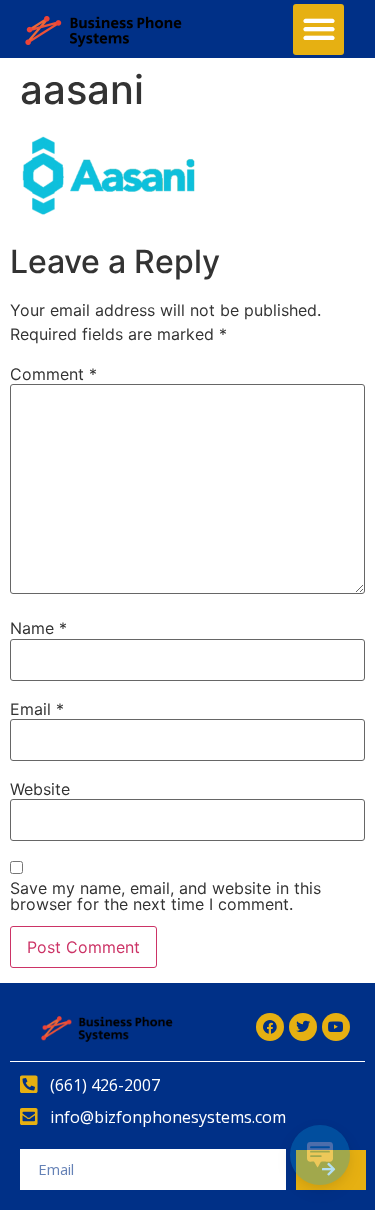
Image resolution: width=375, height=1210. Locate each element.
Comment (53, 374)
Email (37, 709)
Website (40, 789)
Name (38, 628)
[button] (318, 29)
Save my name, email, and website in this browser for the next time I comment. (165, 896)
